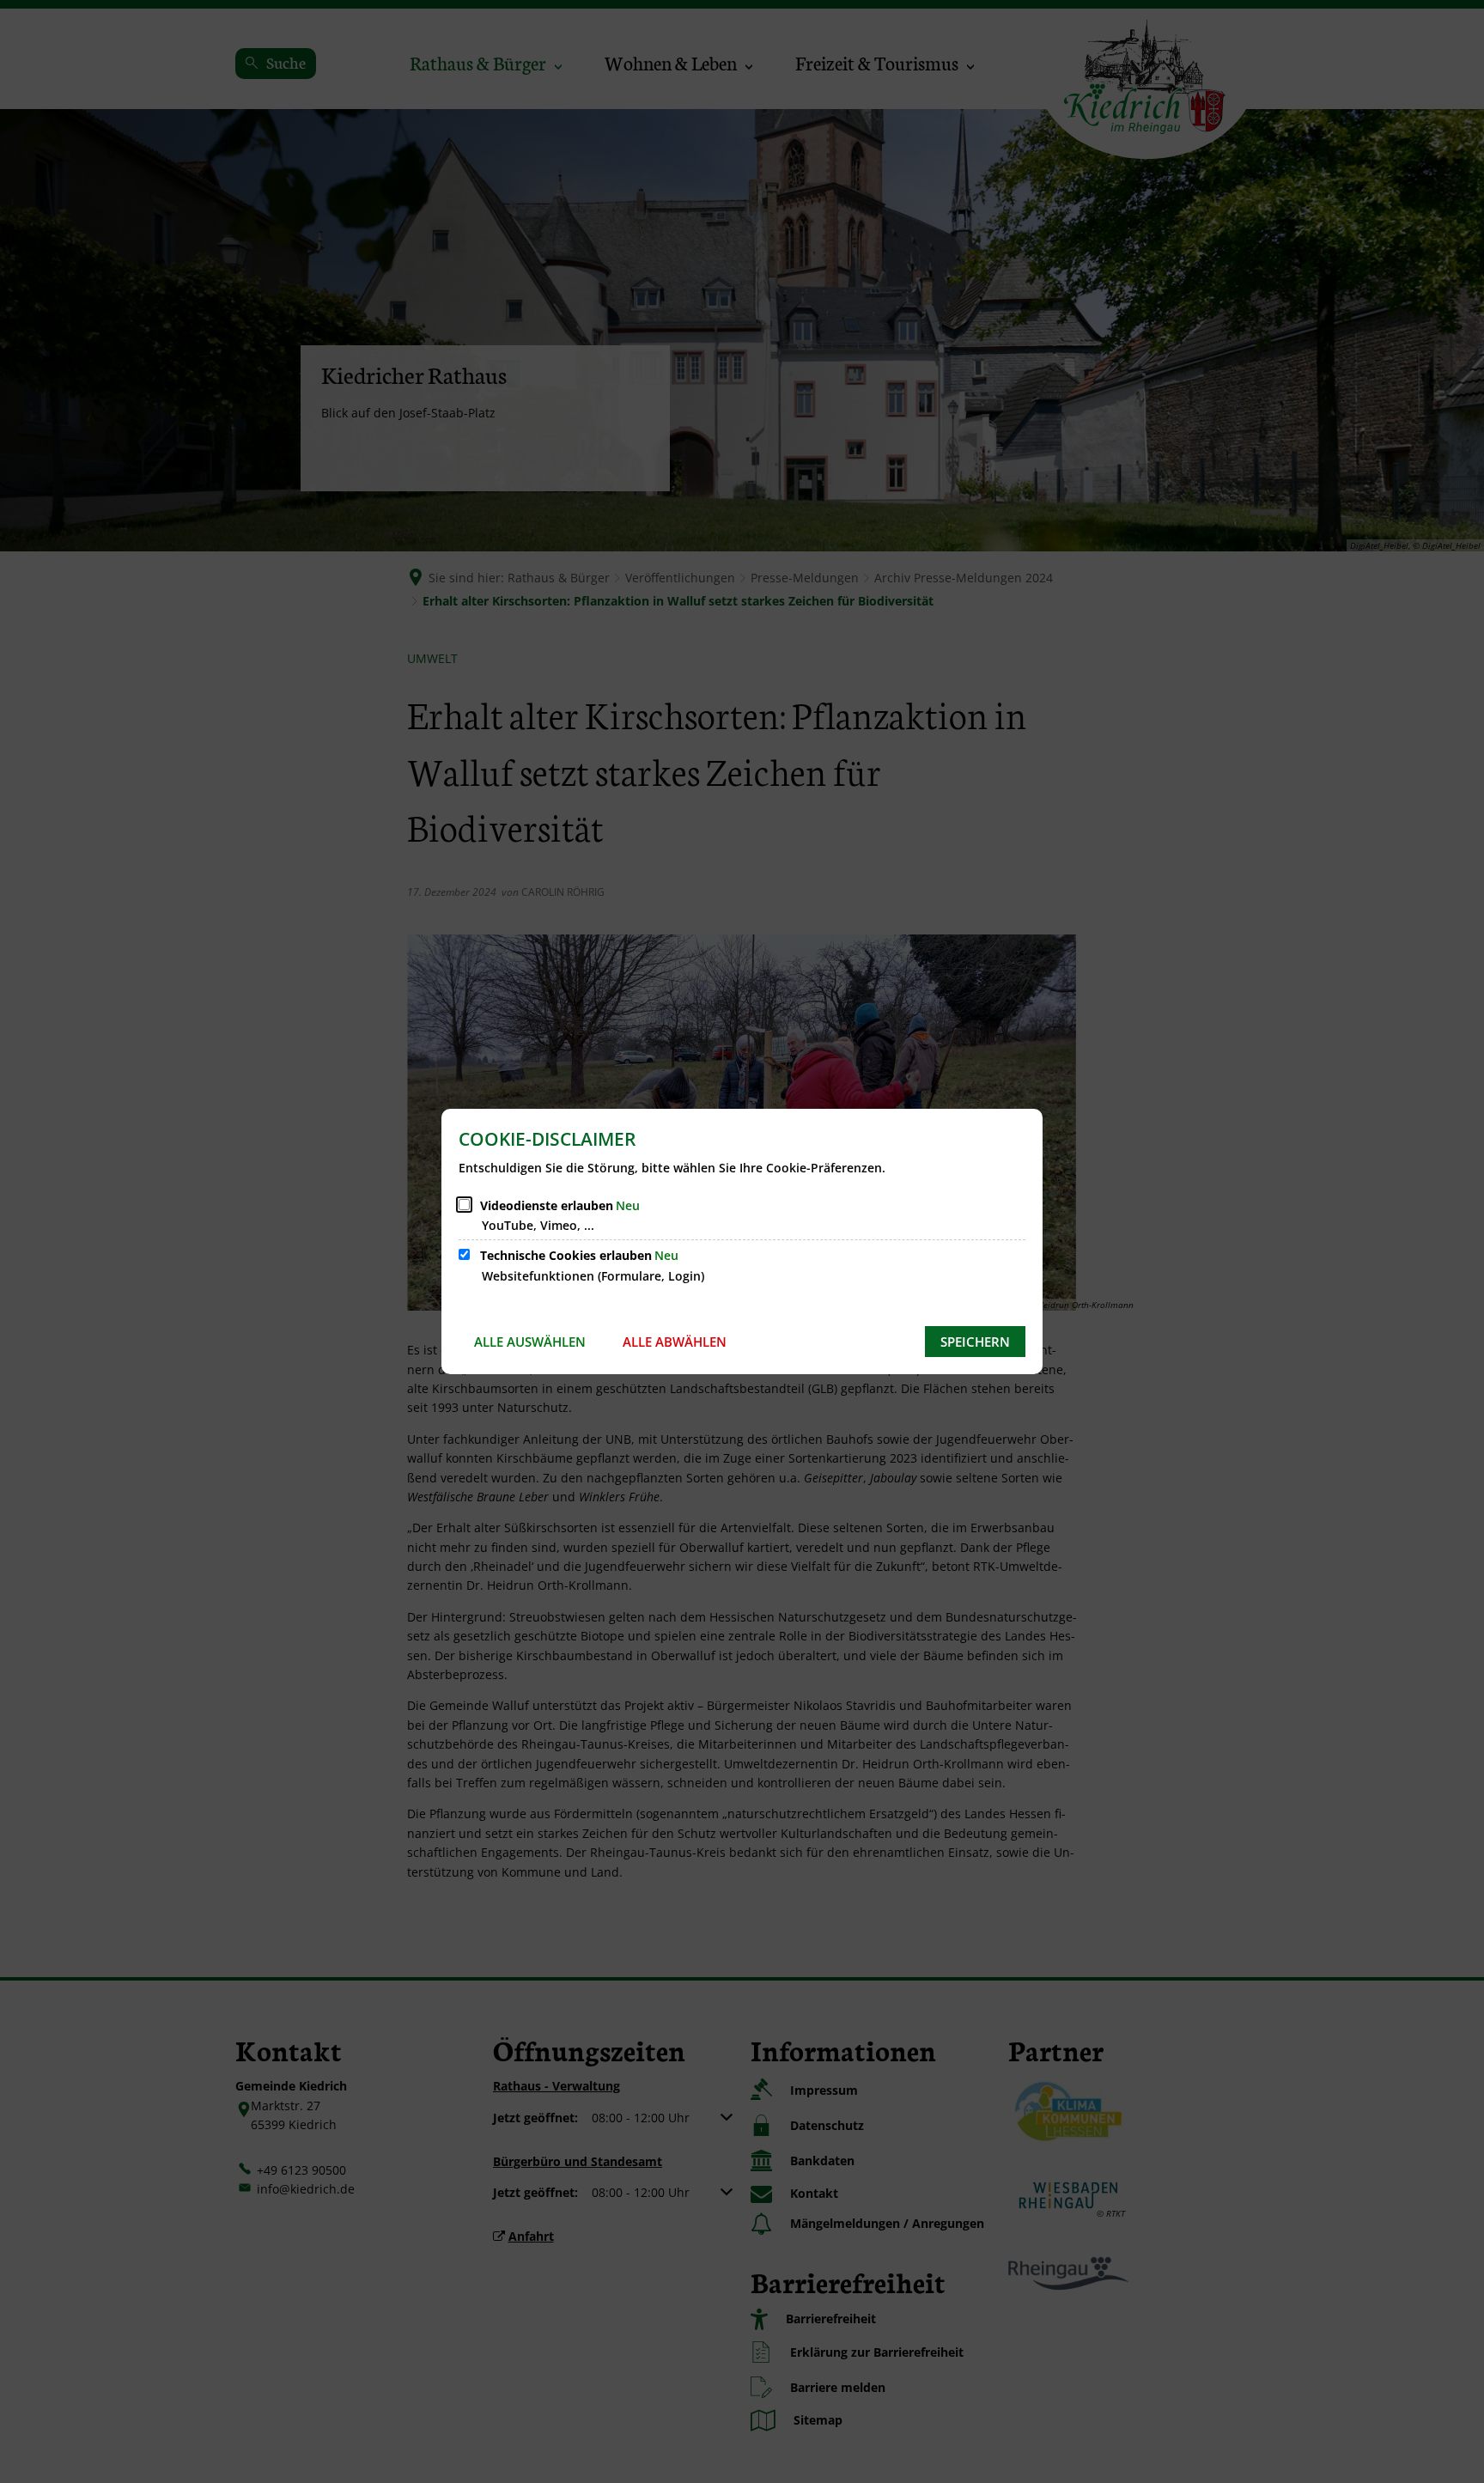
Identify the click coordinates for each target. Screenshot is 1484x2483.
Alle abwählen (675, 1342)
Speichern (975, 1342)
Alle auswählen (530, 1342)
